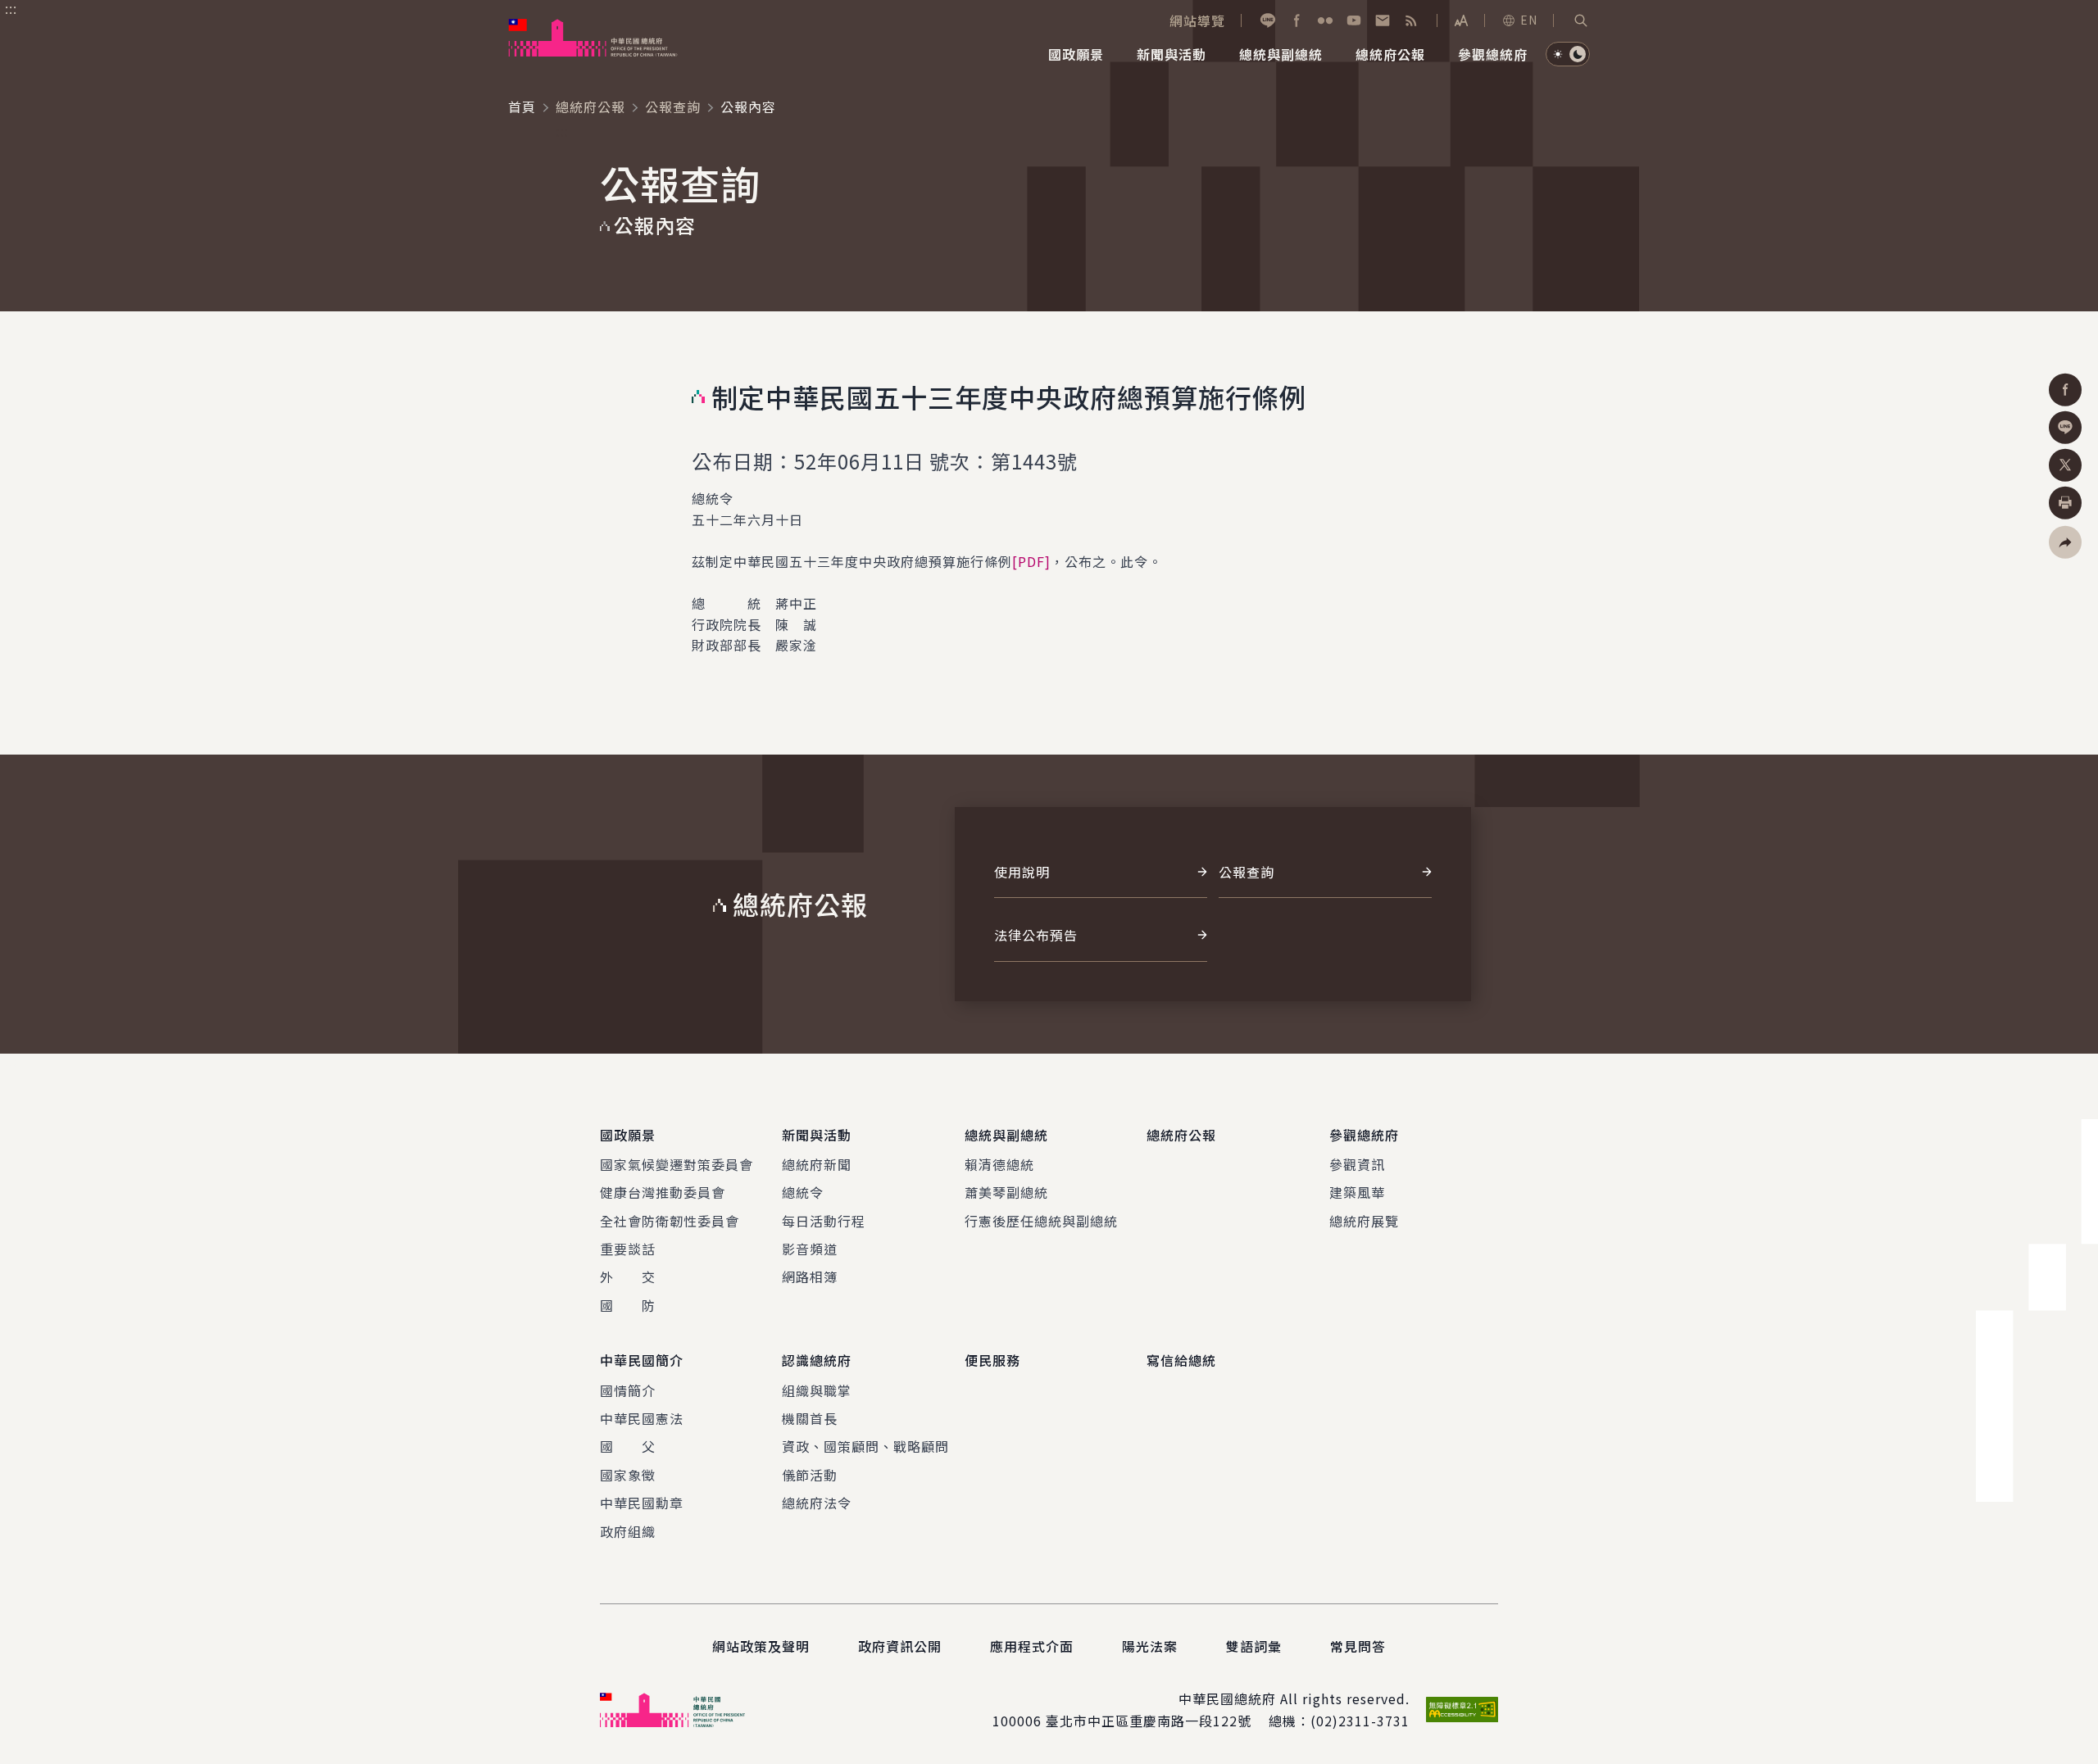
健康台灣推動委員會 (663, 1192)
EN (1529, 20)
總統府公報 (590, 107)
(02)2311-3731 (1360, 1721)
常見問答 (1358, 1646)
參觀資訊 (1357, 1164)
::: (11, 9)
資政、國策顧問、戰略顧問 (865, 1446)
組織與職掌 (817, 1390)
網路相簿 (810, 1277)
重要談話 (628, 1249)
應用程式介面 (1032, 1646)
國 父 (628, 1446)
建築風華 (1357, 1192)
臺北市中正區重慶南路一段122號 (1149, 1721)
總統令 (803, 1192)
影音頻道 (810, 1249)
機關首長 (810, 1418)
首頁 (522, 107)
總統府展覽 (1364, 1221)
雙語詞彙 (1254, 1646)
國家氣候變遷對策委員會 (677, 1164)
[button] (1581, 20)
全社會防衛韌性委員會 (670, 1221)
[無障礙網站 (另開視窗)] (1462, 1710)
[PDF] (1031, 561)
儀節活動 (810, 1475)
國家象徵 (628, 1475)
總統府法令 (817, 1503)
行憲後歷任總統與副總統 (1041, 1221)
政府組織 (628, 1531)
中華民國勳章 (642, 1503)
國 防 (628, 1305)
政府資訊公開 (900, 1646)
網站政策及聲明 (761, 1646)
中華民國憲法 (642, 1418)
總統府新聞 (817, 1164)
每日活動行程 (824, 1221)
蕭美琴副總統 (1006, 1192)
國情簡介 (628, 1390)
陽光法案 (1150, 1646)
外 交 (628, 1277)
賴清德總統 (999, 1164)
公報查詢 (673, 107)
